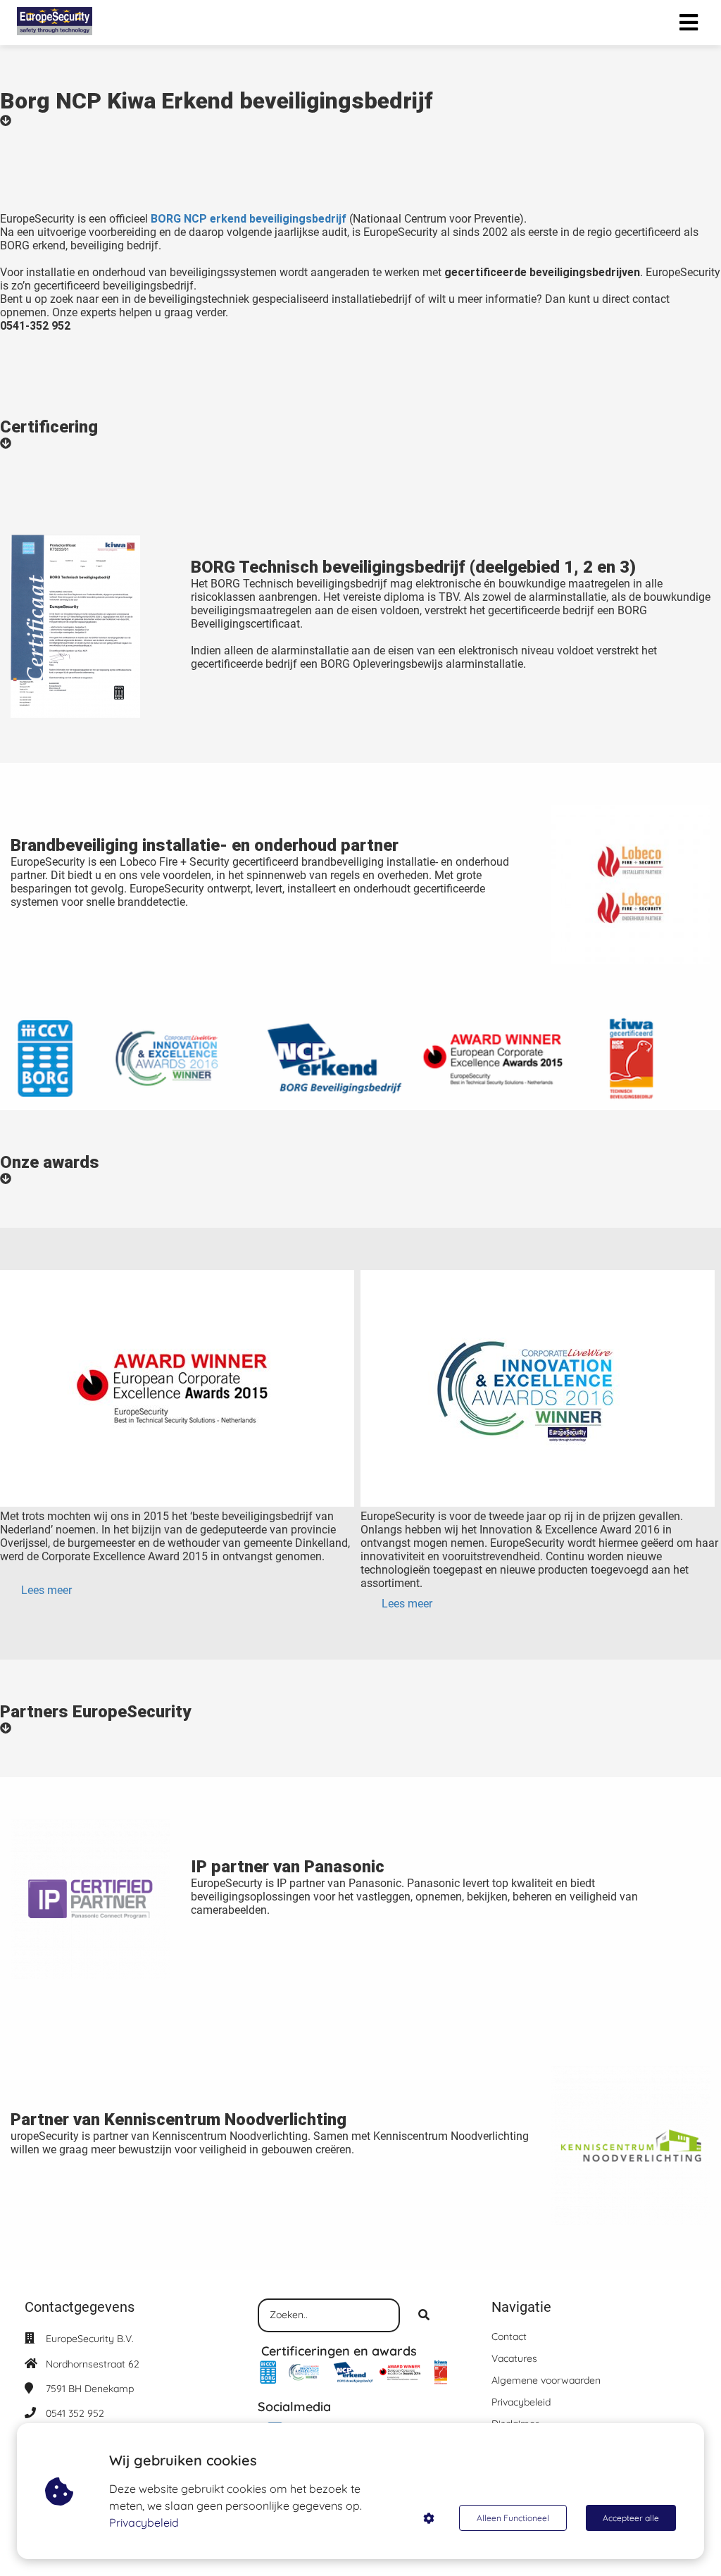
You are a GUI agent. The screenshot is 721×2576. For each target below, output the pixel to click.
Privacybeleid (144, 2522)
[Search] (424, 2315)
